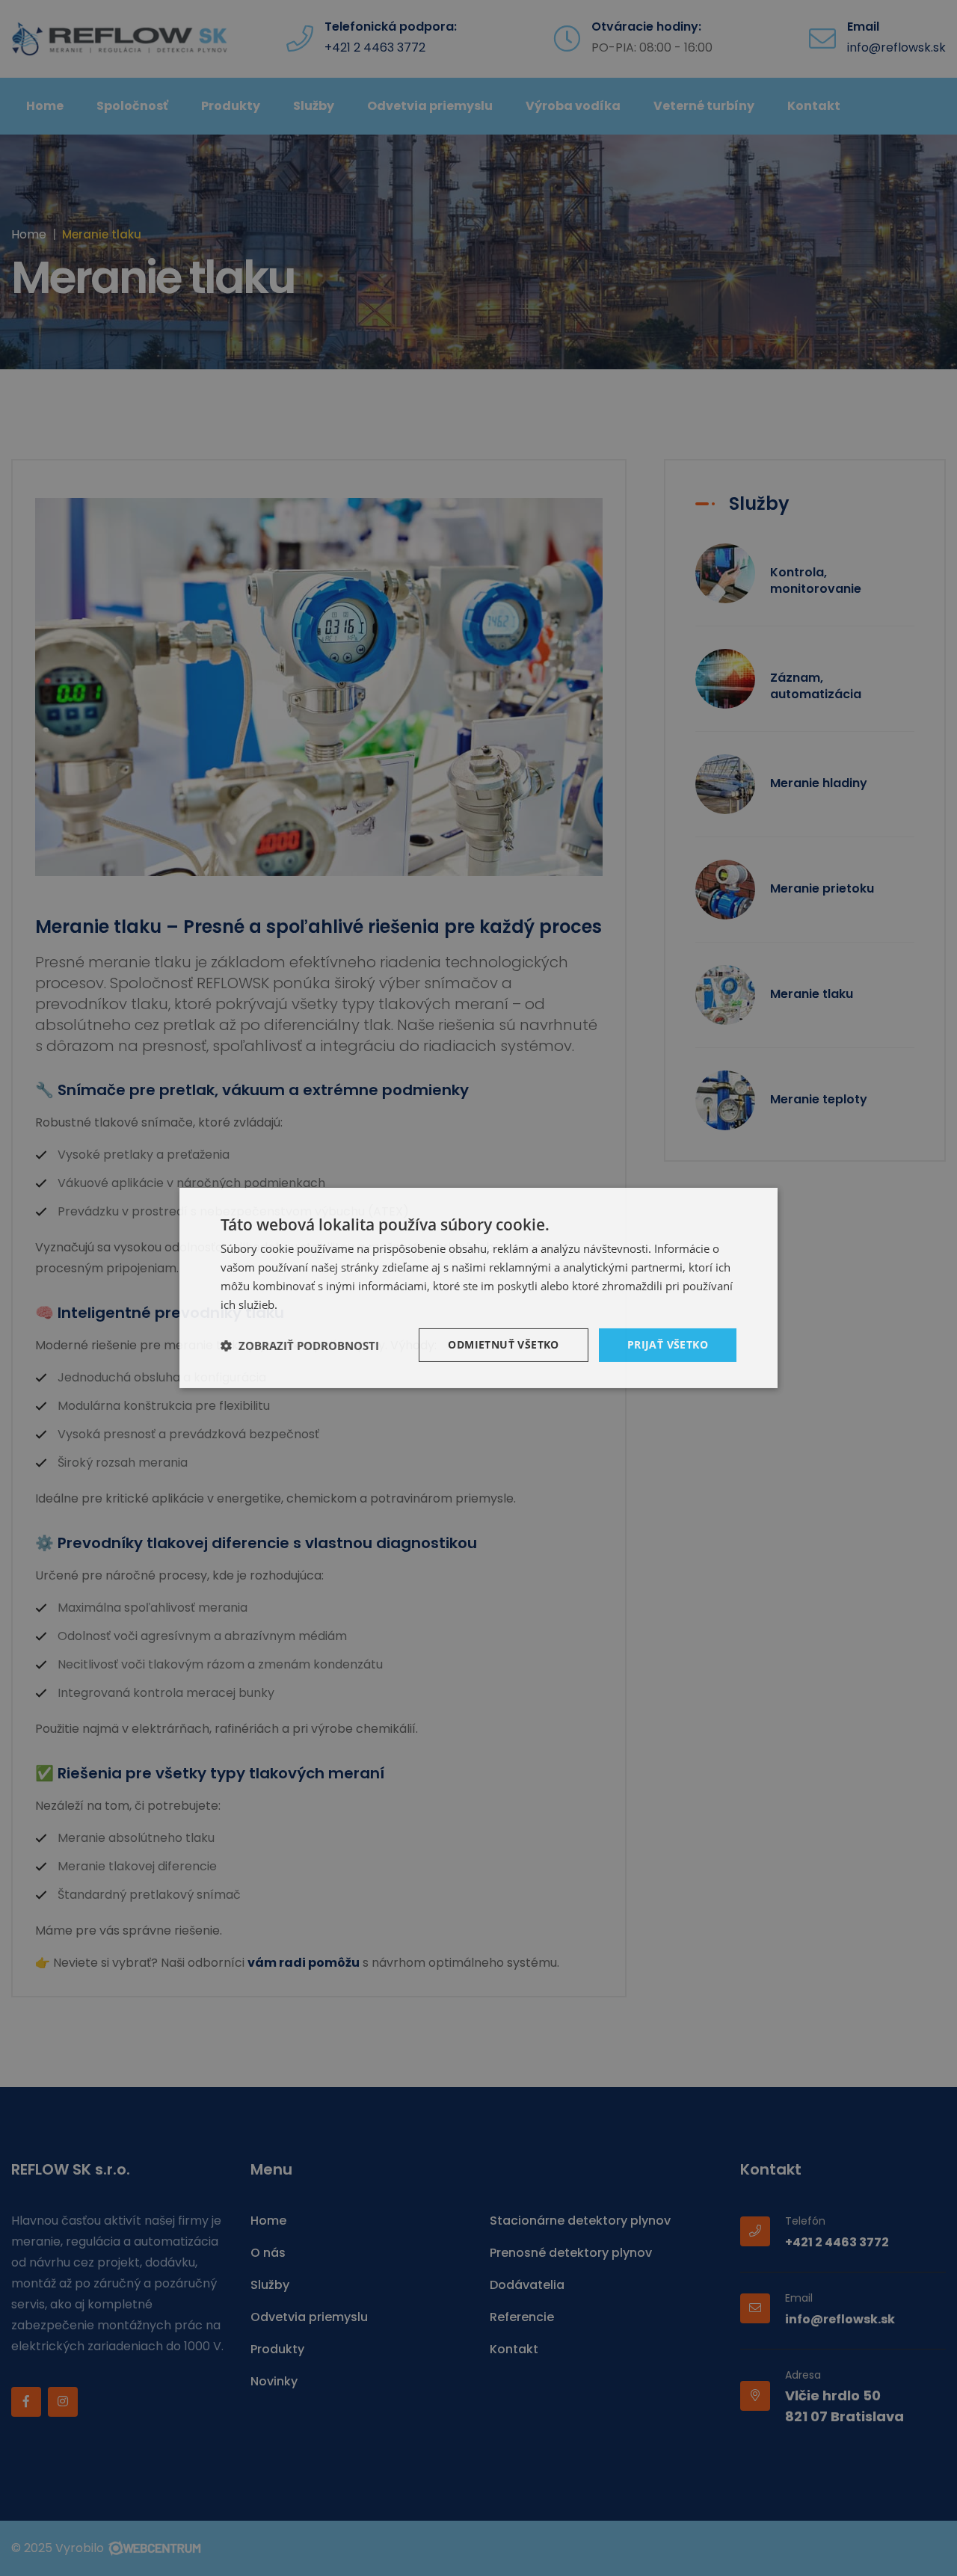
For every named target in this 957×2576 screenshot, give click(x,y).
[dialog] (478, 1288)
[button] (300, 1346)
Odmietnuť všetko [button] (503, 1344)
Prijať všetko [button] (668, 1344)
